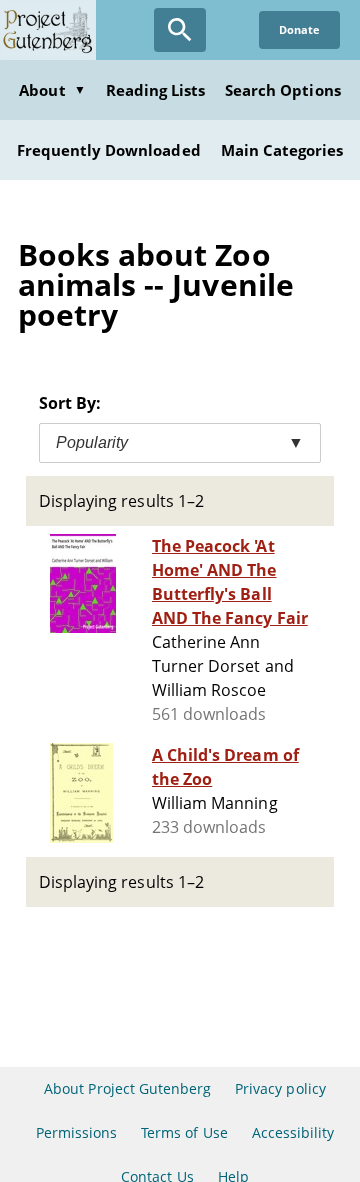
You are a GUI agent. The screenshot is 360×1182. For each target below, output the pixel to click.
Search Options (283, 90)
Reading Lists (156, 90)
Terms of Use (184, 1132)
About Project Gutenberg (127, 1088)
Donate (299, 29)
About (52, 90)
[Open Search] (180, 30)
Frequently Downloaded (109, 150)
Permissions (76, 1132)
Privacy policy (280, 1088)
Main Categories (282, 150)
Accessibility (293, 1132)
